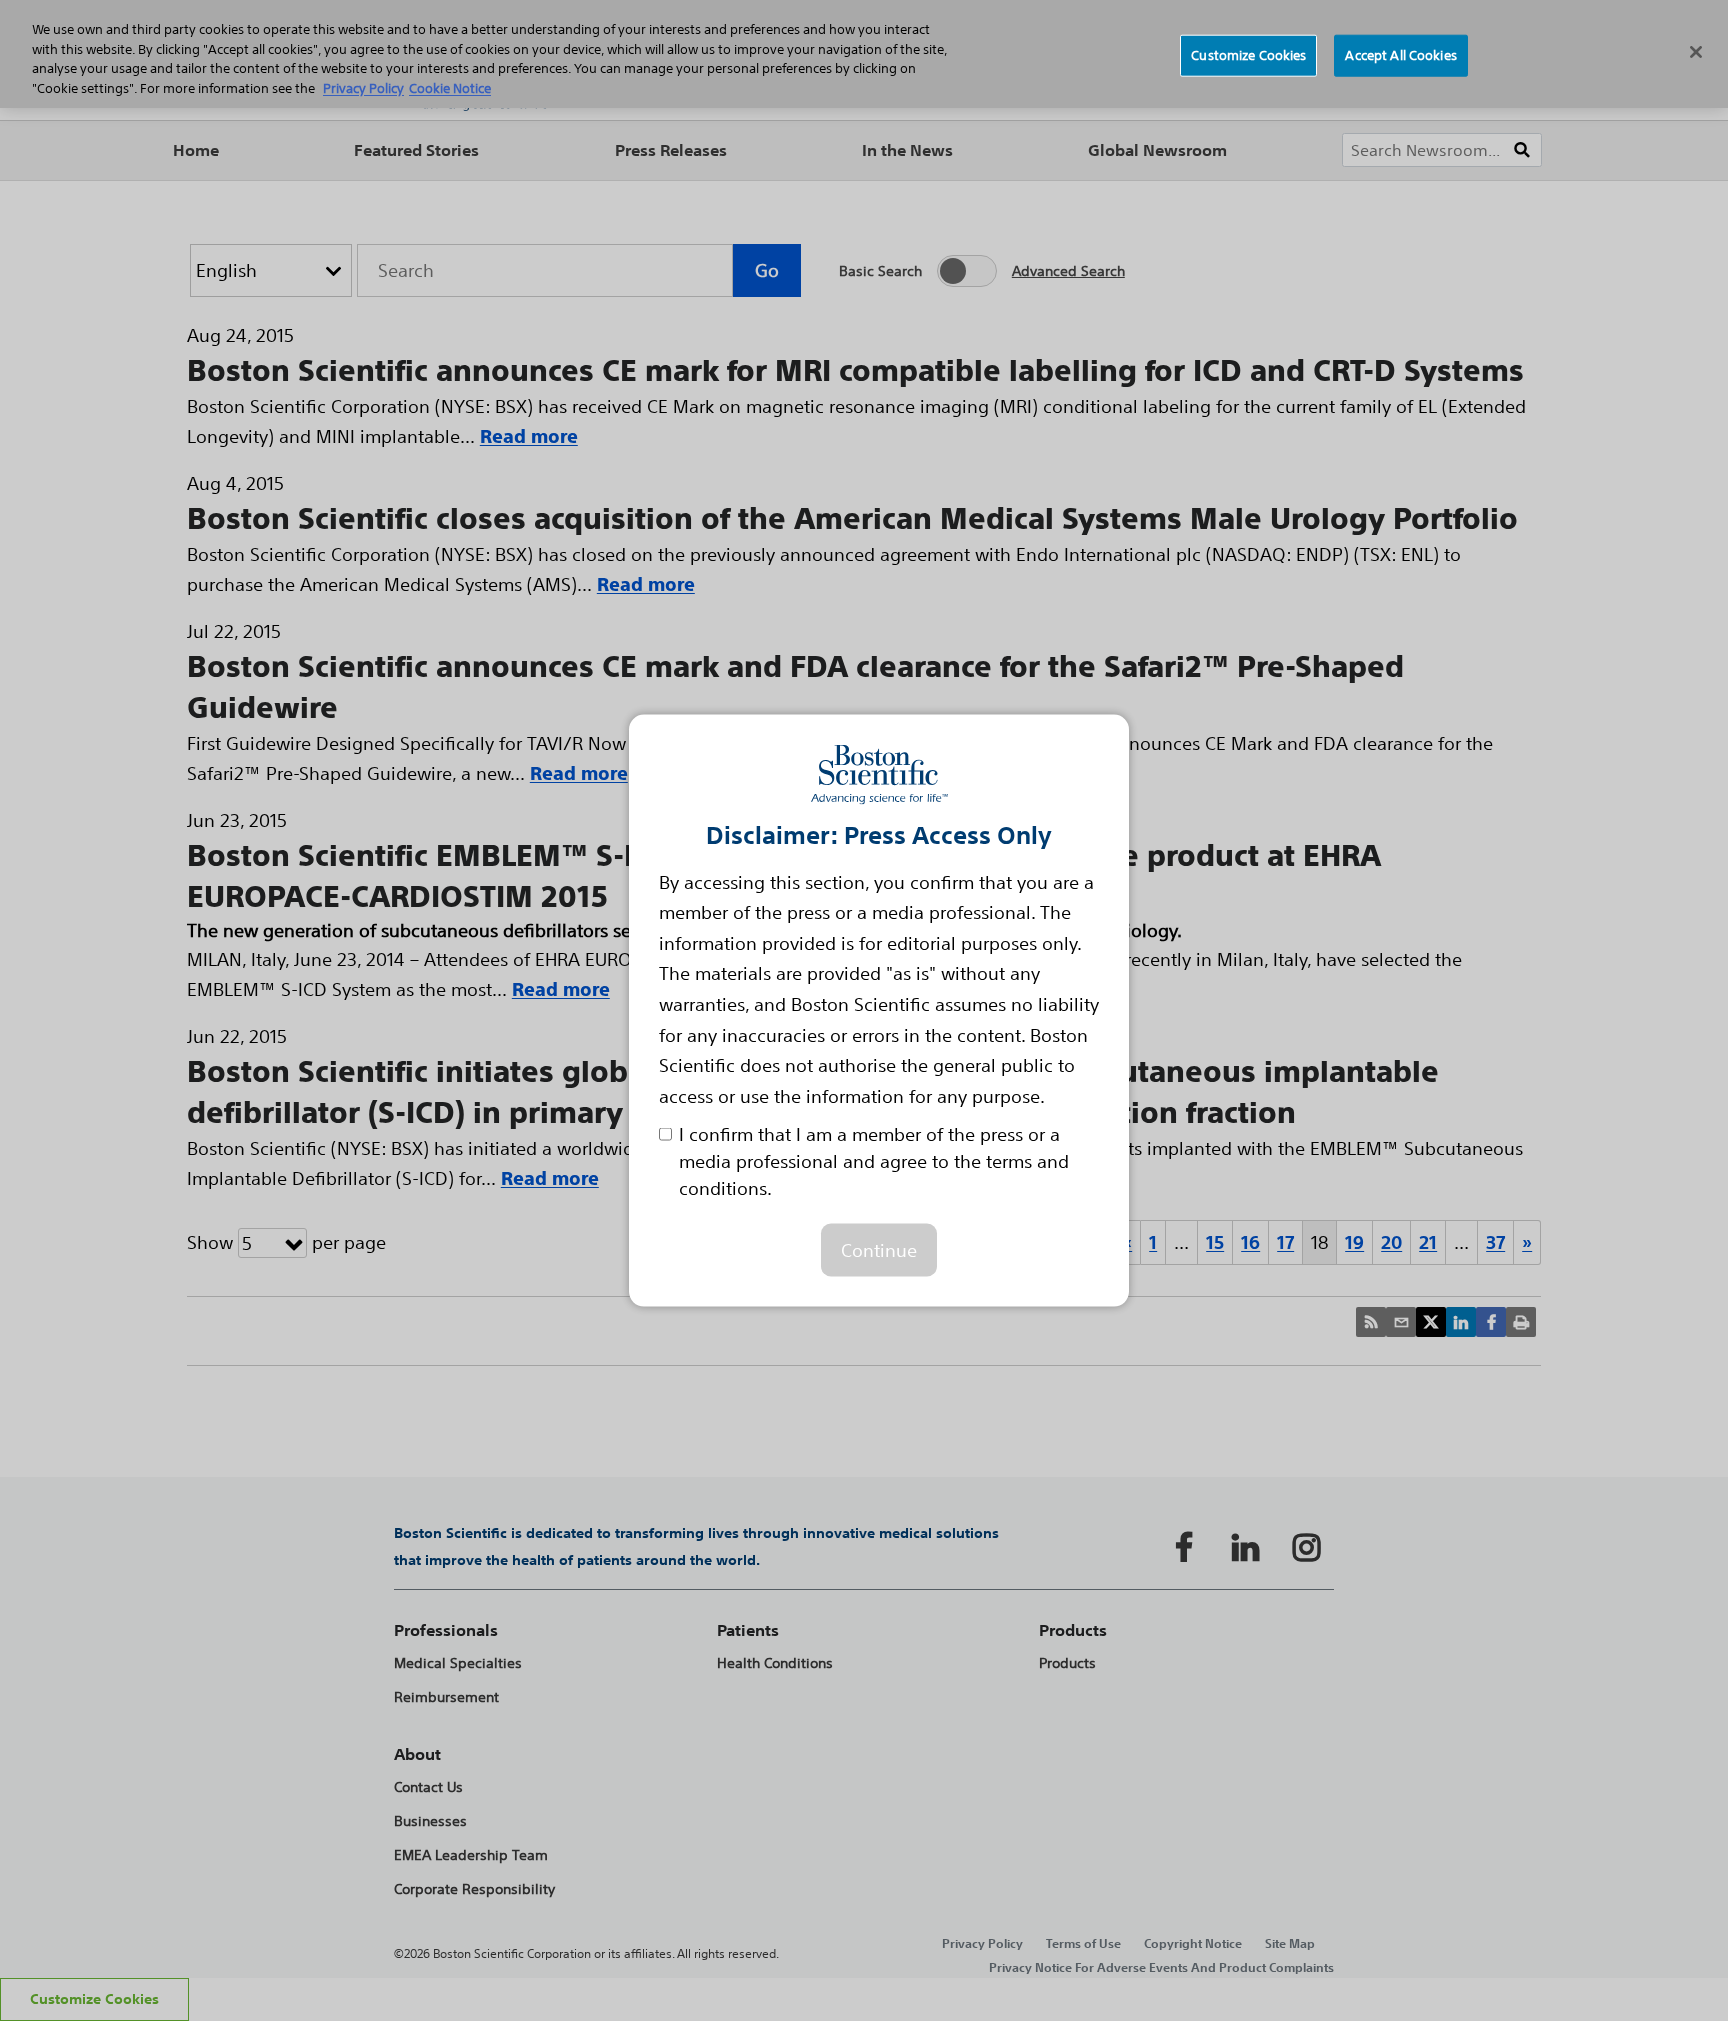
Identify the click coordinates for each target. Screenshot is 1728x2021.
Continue (879, 1250)
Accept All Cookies (1400, 55)
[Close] (1696, 52)
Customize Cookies (1248, 55)
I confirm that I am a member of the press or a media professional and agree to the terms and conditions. (874, 1161)
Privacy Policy (363, 88)
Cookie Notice (450, 88)
